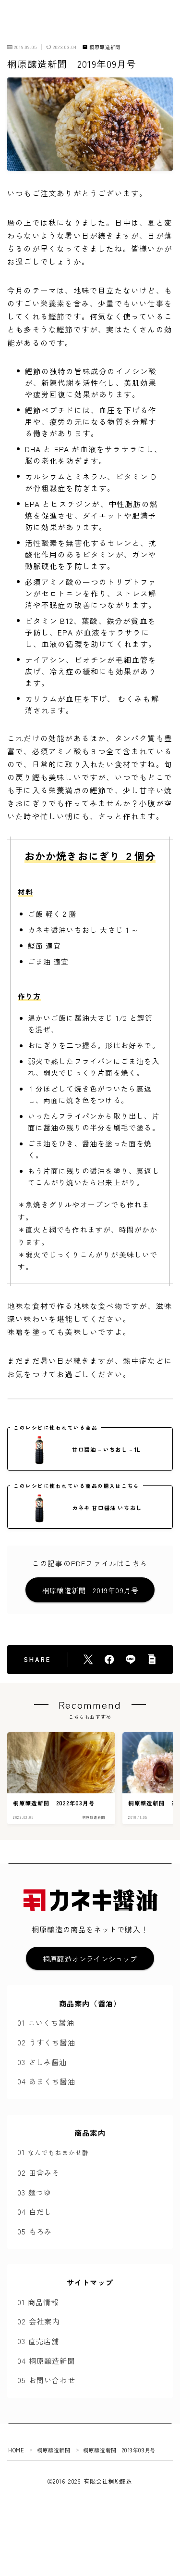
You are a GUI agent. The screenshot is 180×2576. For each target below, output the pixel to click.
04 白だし (35, 2211)
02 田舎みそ (38, 2172)
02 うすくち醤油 (46, 2042)
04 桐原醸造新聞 (46, 2360)
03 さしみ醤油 (42, 2062)
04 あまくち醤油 (46, 2081)
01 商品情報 (38, 2302)
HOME (16, 2450)
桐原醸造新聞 (105, 47)
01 (53, 2152)
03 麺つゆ (34, 2192)
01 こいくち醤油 (46, 2022)
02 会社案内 (38, 2321)
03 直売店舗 (38, 2341)
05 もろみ (35, 2231)
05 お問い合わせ (46, 2380)
